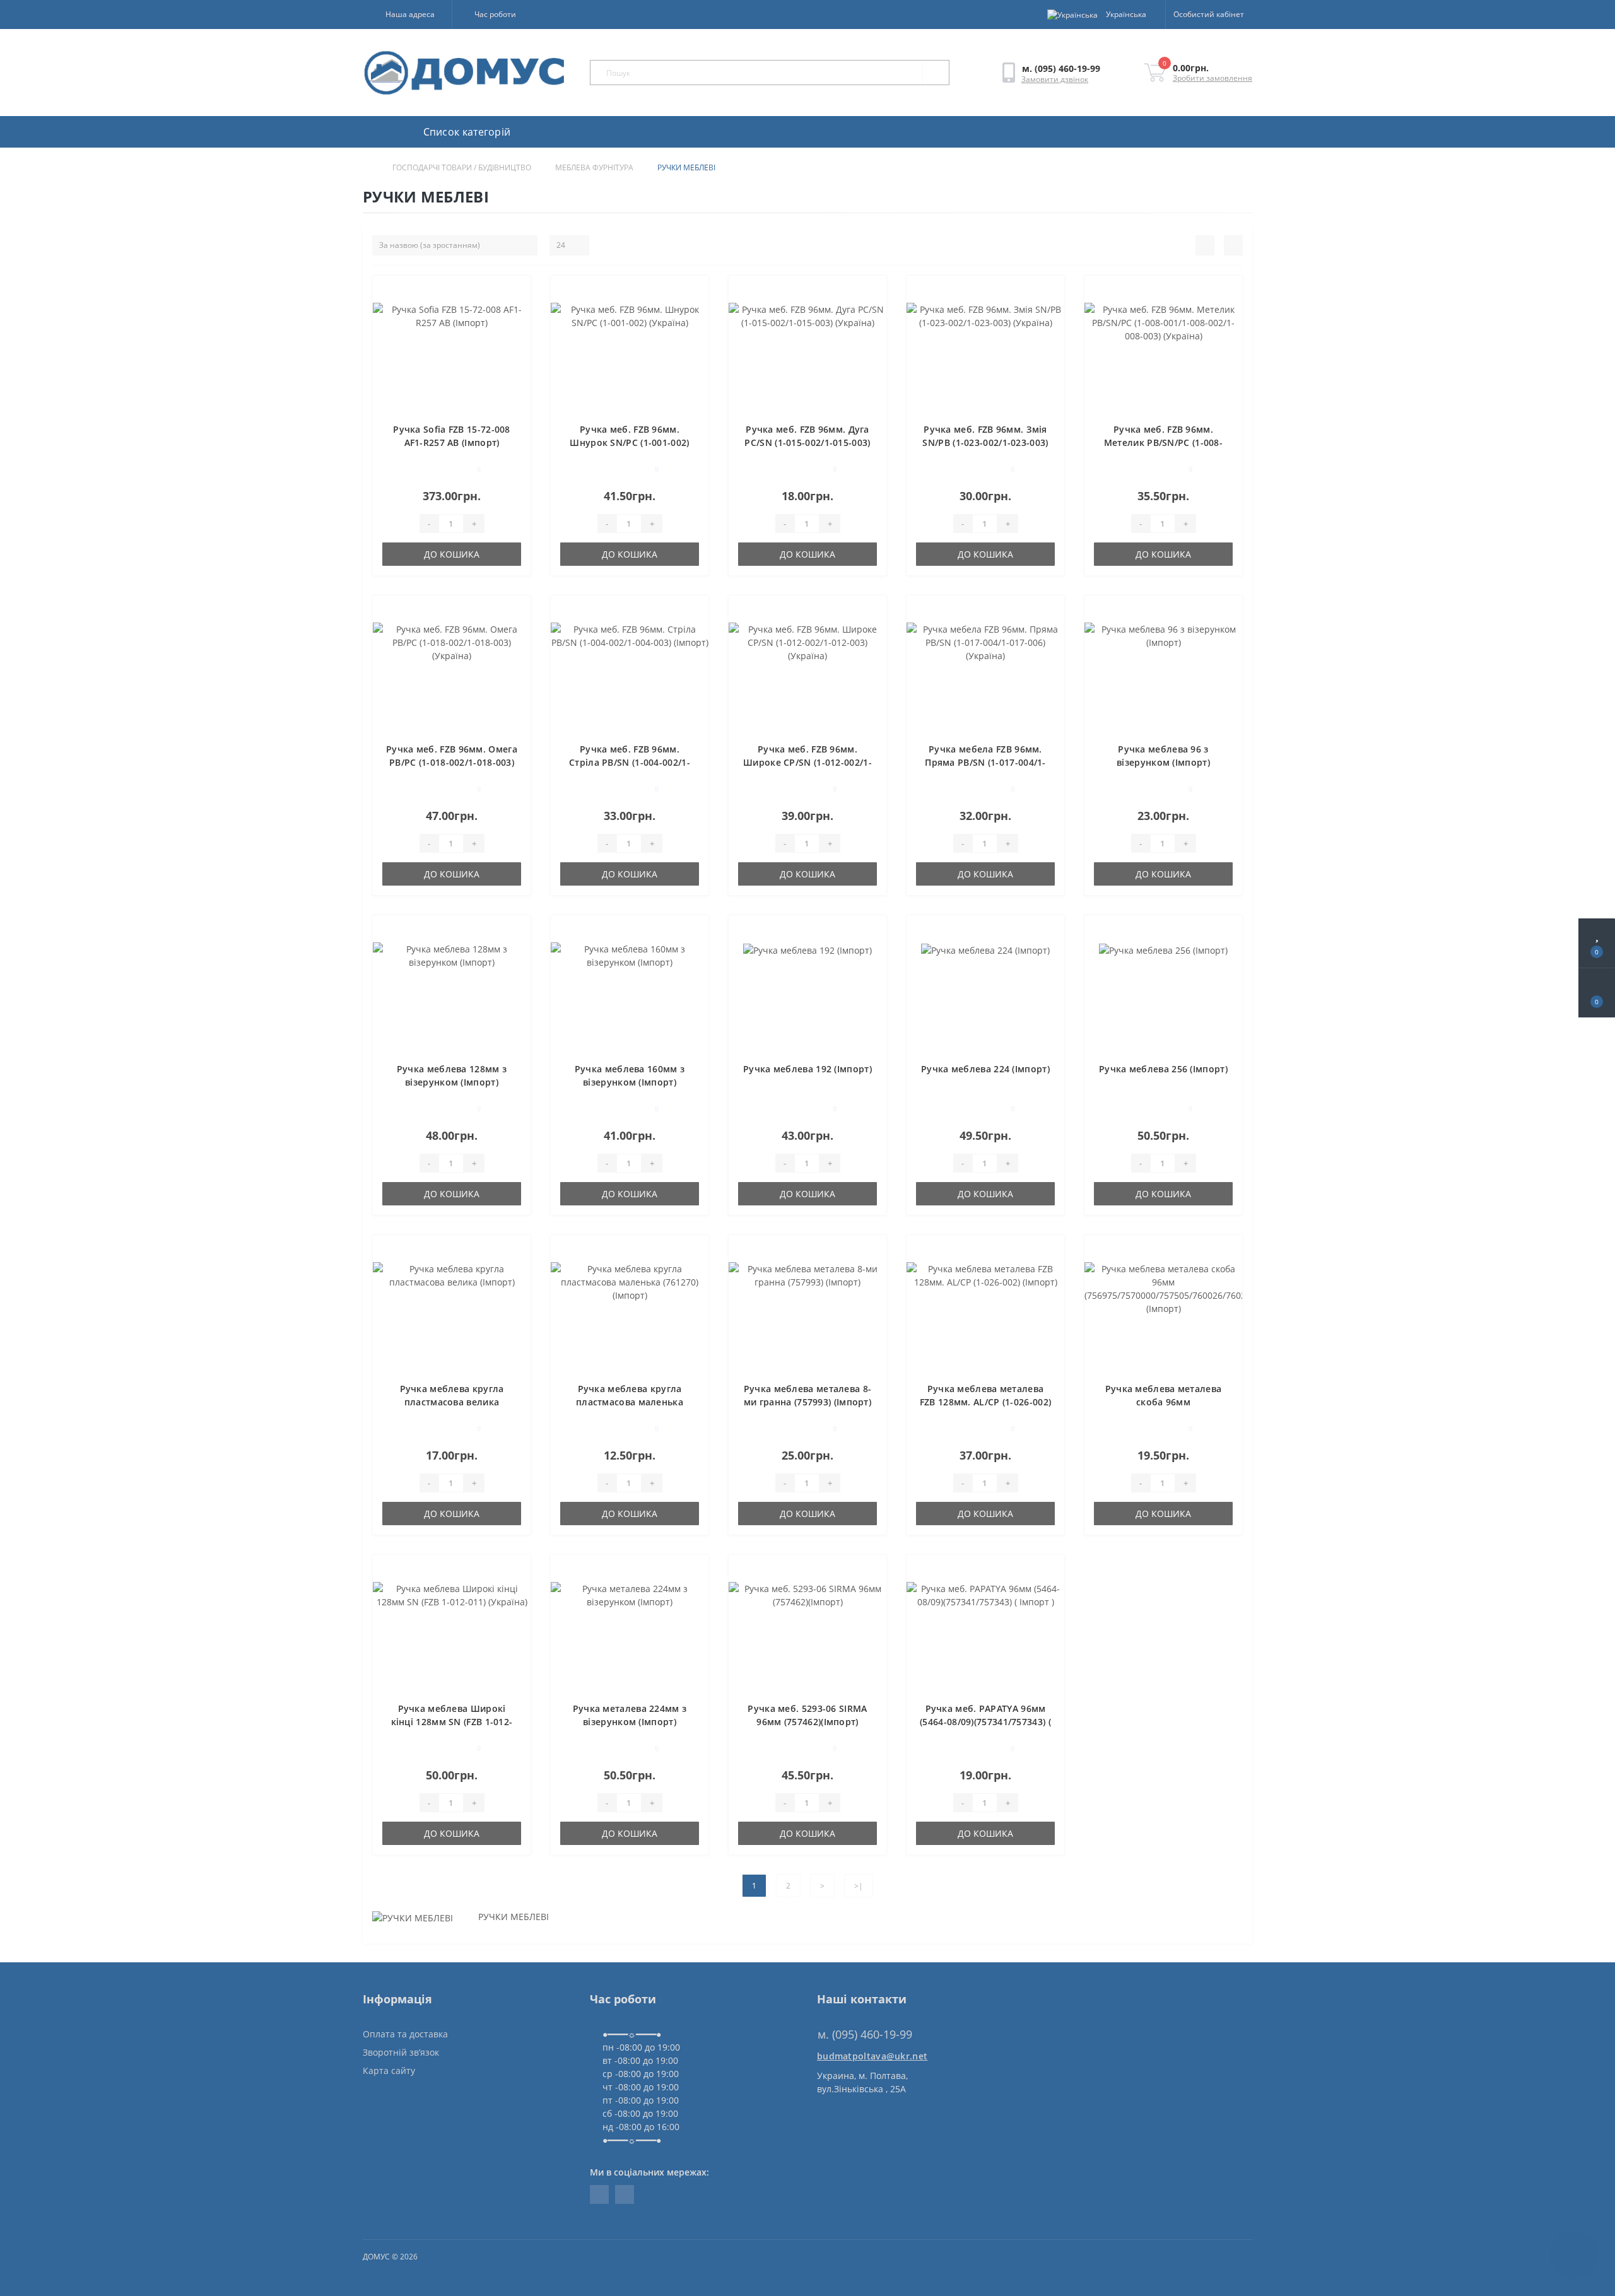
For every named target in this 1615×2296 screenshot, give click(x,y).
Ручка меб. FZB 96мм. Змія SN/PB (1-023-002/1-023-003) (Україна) (985, 442)
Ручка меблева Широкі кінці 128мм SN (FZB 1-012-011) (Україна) (452, 1722)
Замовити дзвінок (1055, 79)
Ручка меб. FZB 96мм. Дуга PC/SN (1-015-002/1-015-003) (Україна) (807, 442)
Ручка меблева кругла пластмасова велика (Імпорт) (452, 1402)
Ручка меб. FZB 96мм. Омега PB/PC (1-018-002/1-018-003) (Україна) (452, 762)
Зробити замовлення (1213, 78)
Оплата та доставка (405, 2034)
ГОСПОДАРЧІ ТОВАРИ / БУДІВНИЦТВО (462, 167)
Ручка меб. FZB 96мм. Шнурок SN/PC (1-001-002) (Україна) (629, 442)
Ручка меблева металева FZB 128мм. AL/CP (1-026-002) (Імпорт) (985, 1402)
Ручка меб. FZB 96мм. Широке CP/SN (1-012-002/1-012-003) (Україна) (807, 762)
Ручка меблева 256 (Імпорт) (1163, 1069)
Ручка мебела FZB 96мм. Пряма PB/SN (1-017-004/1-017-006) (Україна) (985, 762)
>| (859, 1886)
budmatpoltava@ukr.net (872, 2056)
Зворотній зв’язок (401, 2052)
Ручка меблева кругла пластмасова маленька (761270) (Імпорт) (630, 1402)
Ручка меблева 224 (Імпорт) (985, 1069)
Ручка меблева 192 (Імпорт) (807, 1069)
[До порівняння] (516, 310)
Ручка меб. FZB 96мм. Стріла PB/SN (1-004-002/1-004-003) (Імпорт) (630, 762)
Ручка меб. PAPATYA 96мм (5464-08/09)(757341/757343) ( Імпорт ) (985, 1722)
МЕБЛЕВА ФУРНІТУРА (594, 167)
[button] (407, 15)
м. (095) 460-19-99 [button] (865, 2035)
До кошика (452, 554)
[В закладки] (517, 292)
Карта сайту (389, 2070)
